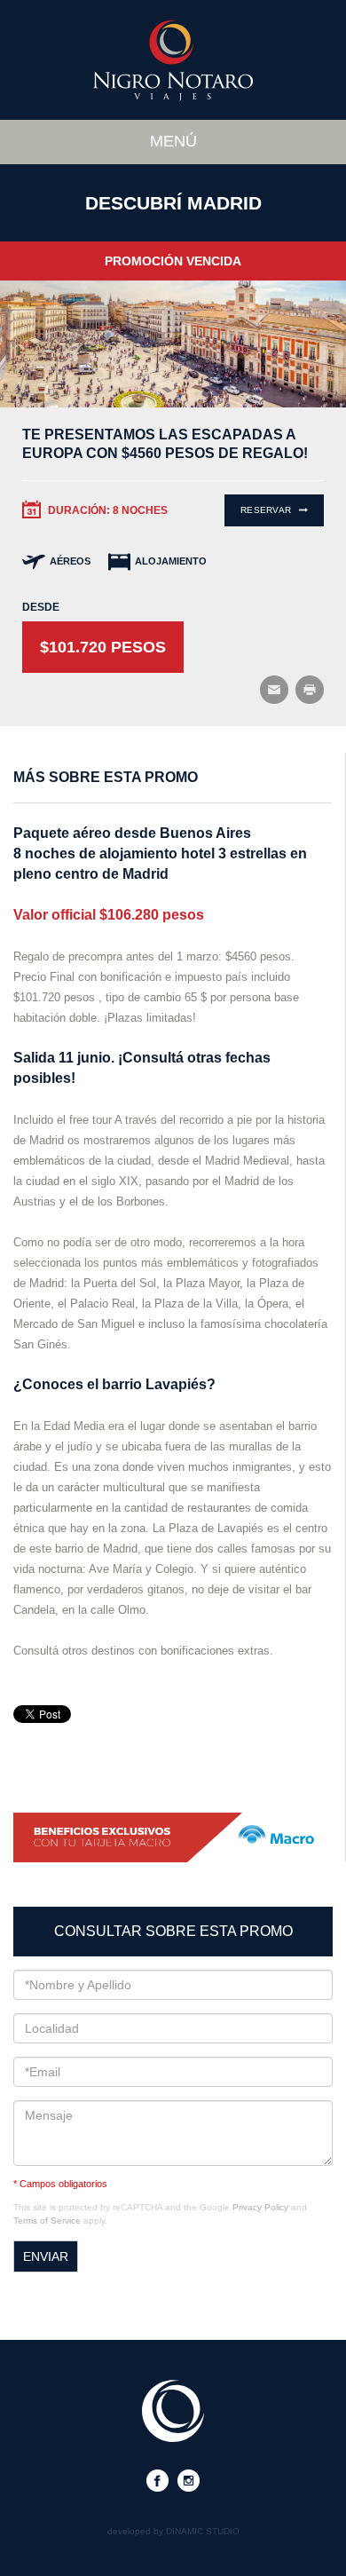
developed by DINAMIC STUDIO (173, 2532)
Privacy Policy (260, 2207)
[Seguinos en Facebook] (157, 2480)
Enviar (46, 2256)
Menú (173, 141)
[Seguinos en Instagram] (189, 2480)
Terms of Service (47, 2220)
